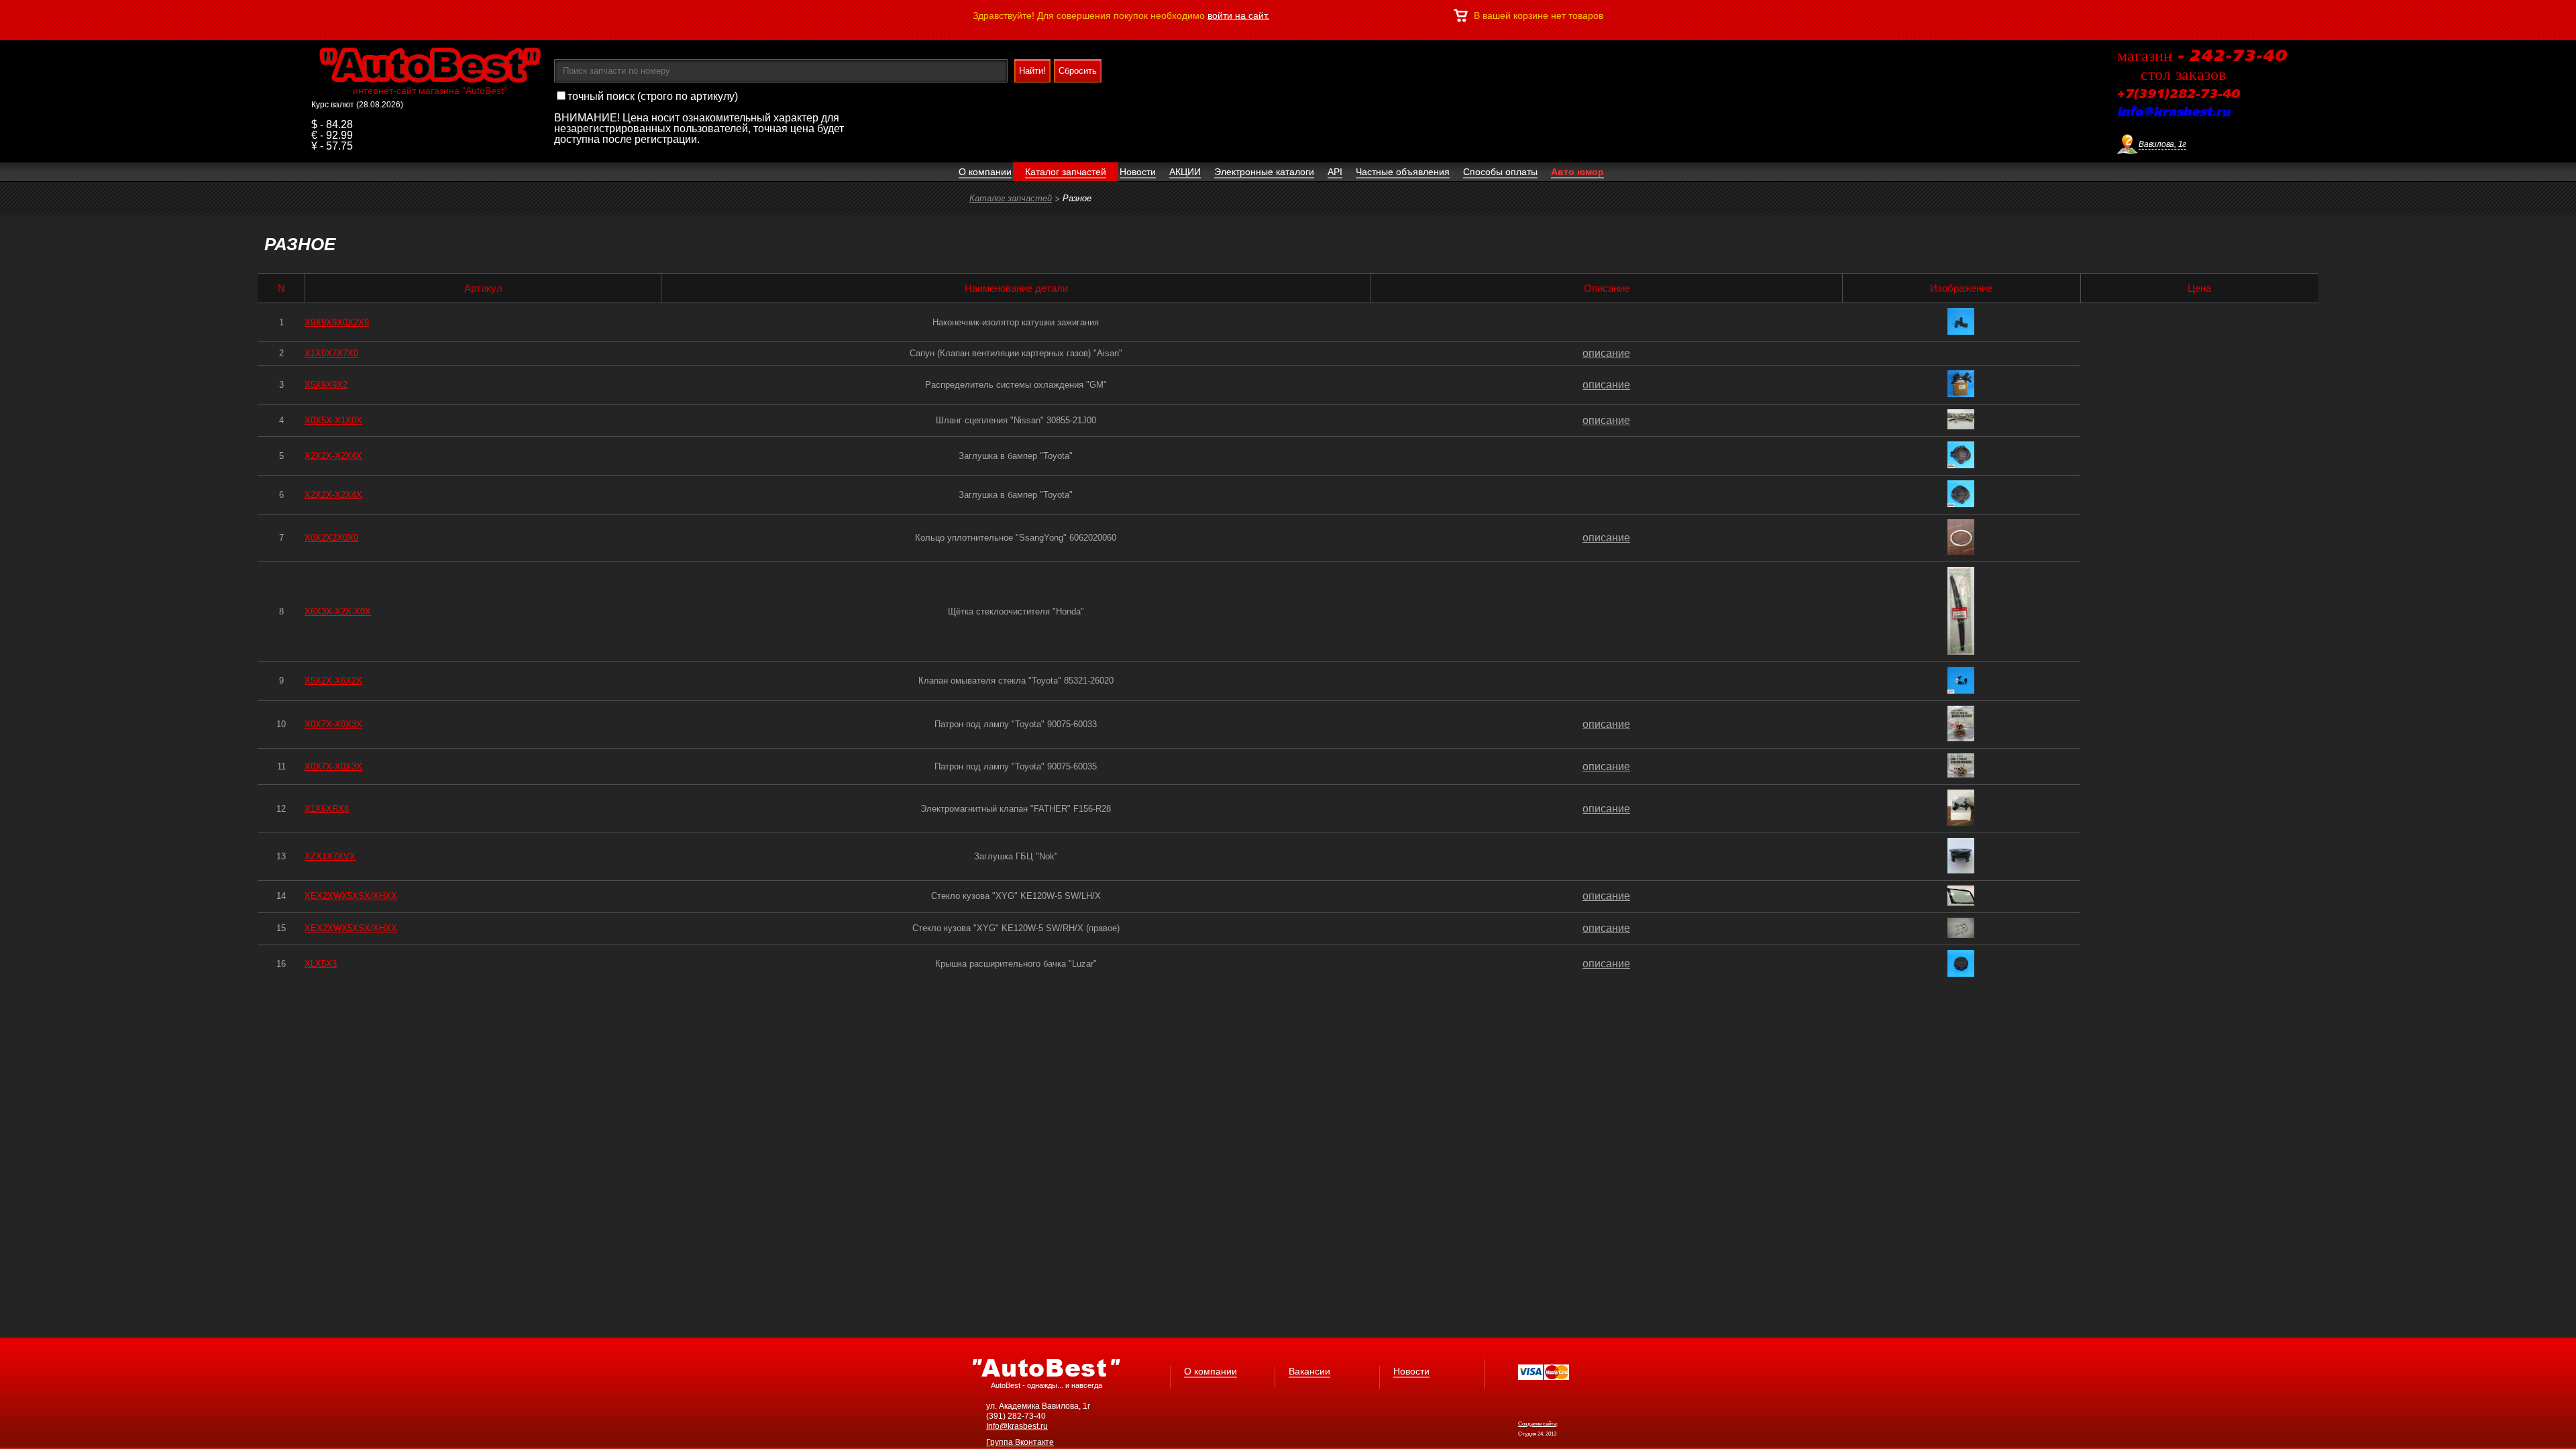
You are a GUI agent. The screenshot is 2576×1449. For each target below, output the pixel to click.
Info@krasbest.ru (1017, 1426)
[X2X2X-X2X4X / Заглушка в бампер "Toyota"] (1961, 465)
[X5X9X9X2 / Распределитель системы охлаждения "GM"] (1961, 393)
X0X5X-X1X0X (333, 420)
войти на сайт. (1238, 15)
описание (1606, 353)
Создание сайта (1537, 1424)
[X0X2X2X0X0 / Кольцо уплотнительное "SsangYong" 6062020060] (1961, 551)
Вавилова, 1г (2162, 144)
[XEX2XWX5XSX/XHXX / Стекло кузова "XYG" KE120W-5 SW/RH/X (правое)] (1961, 934)
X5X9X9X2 (326, 385)
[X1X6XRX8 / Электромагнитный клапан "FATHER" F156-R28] (1961, 822)
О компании (1211, 1371)
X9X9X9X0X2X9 (337, 322)
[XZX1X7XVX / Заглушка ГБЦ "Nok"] (1961, 870)
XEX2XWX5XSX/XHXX (351, 896)
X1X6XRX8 (327, 809)
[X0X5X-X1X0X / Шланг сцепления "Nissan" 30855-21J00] (1961, 426)
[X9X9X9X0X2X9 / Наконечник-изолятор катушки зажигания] (1961, 331)
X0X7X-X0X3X (333, 724)
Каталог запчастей (1011, 198)
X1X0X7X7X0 (331, 353)
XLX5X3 (321, 964)
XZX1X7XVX (330, 856)
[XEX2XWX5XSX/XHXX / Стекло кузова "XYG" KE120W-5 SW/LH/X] (1961, 902)
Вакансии (1309, 1371)
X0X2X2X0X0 (331, 538)
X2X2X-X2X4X (333, 456)
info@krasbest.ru (2173, 113)
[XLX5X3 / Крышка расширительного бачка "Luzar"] (1961, 973)
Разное (1077, 198)
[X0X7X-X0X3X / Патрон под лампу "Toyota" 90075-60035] (1961, 774)
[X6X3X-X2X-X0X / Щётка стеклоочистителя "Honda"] (1961, 651)
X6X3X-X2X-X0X (338, 611)
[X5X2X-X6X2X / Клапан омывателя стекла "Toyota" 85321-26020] (1961, 690)
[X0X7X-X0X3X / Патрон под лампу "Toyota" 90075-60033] (1961, 738)
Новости (1411, 1371)
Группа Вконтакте (1020, 1442)
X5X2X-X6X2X (333, 681)
